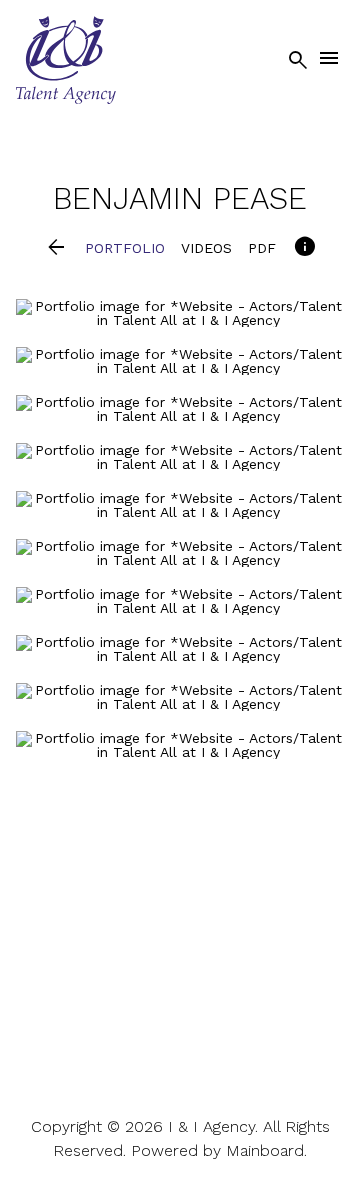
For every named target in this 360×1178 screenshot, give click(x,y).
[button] (56, 248)
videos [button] (206, 248)
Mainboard (265, 1150)
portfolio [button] (125, 248)
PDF (262, 248)
